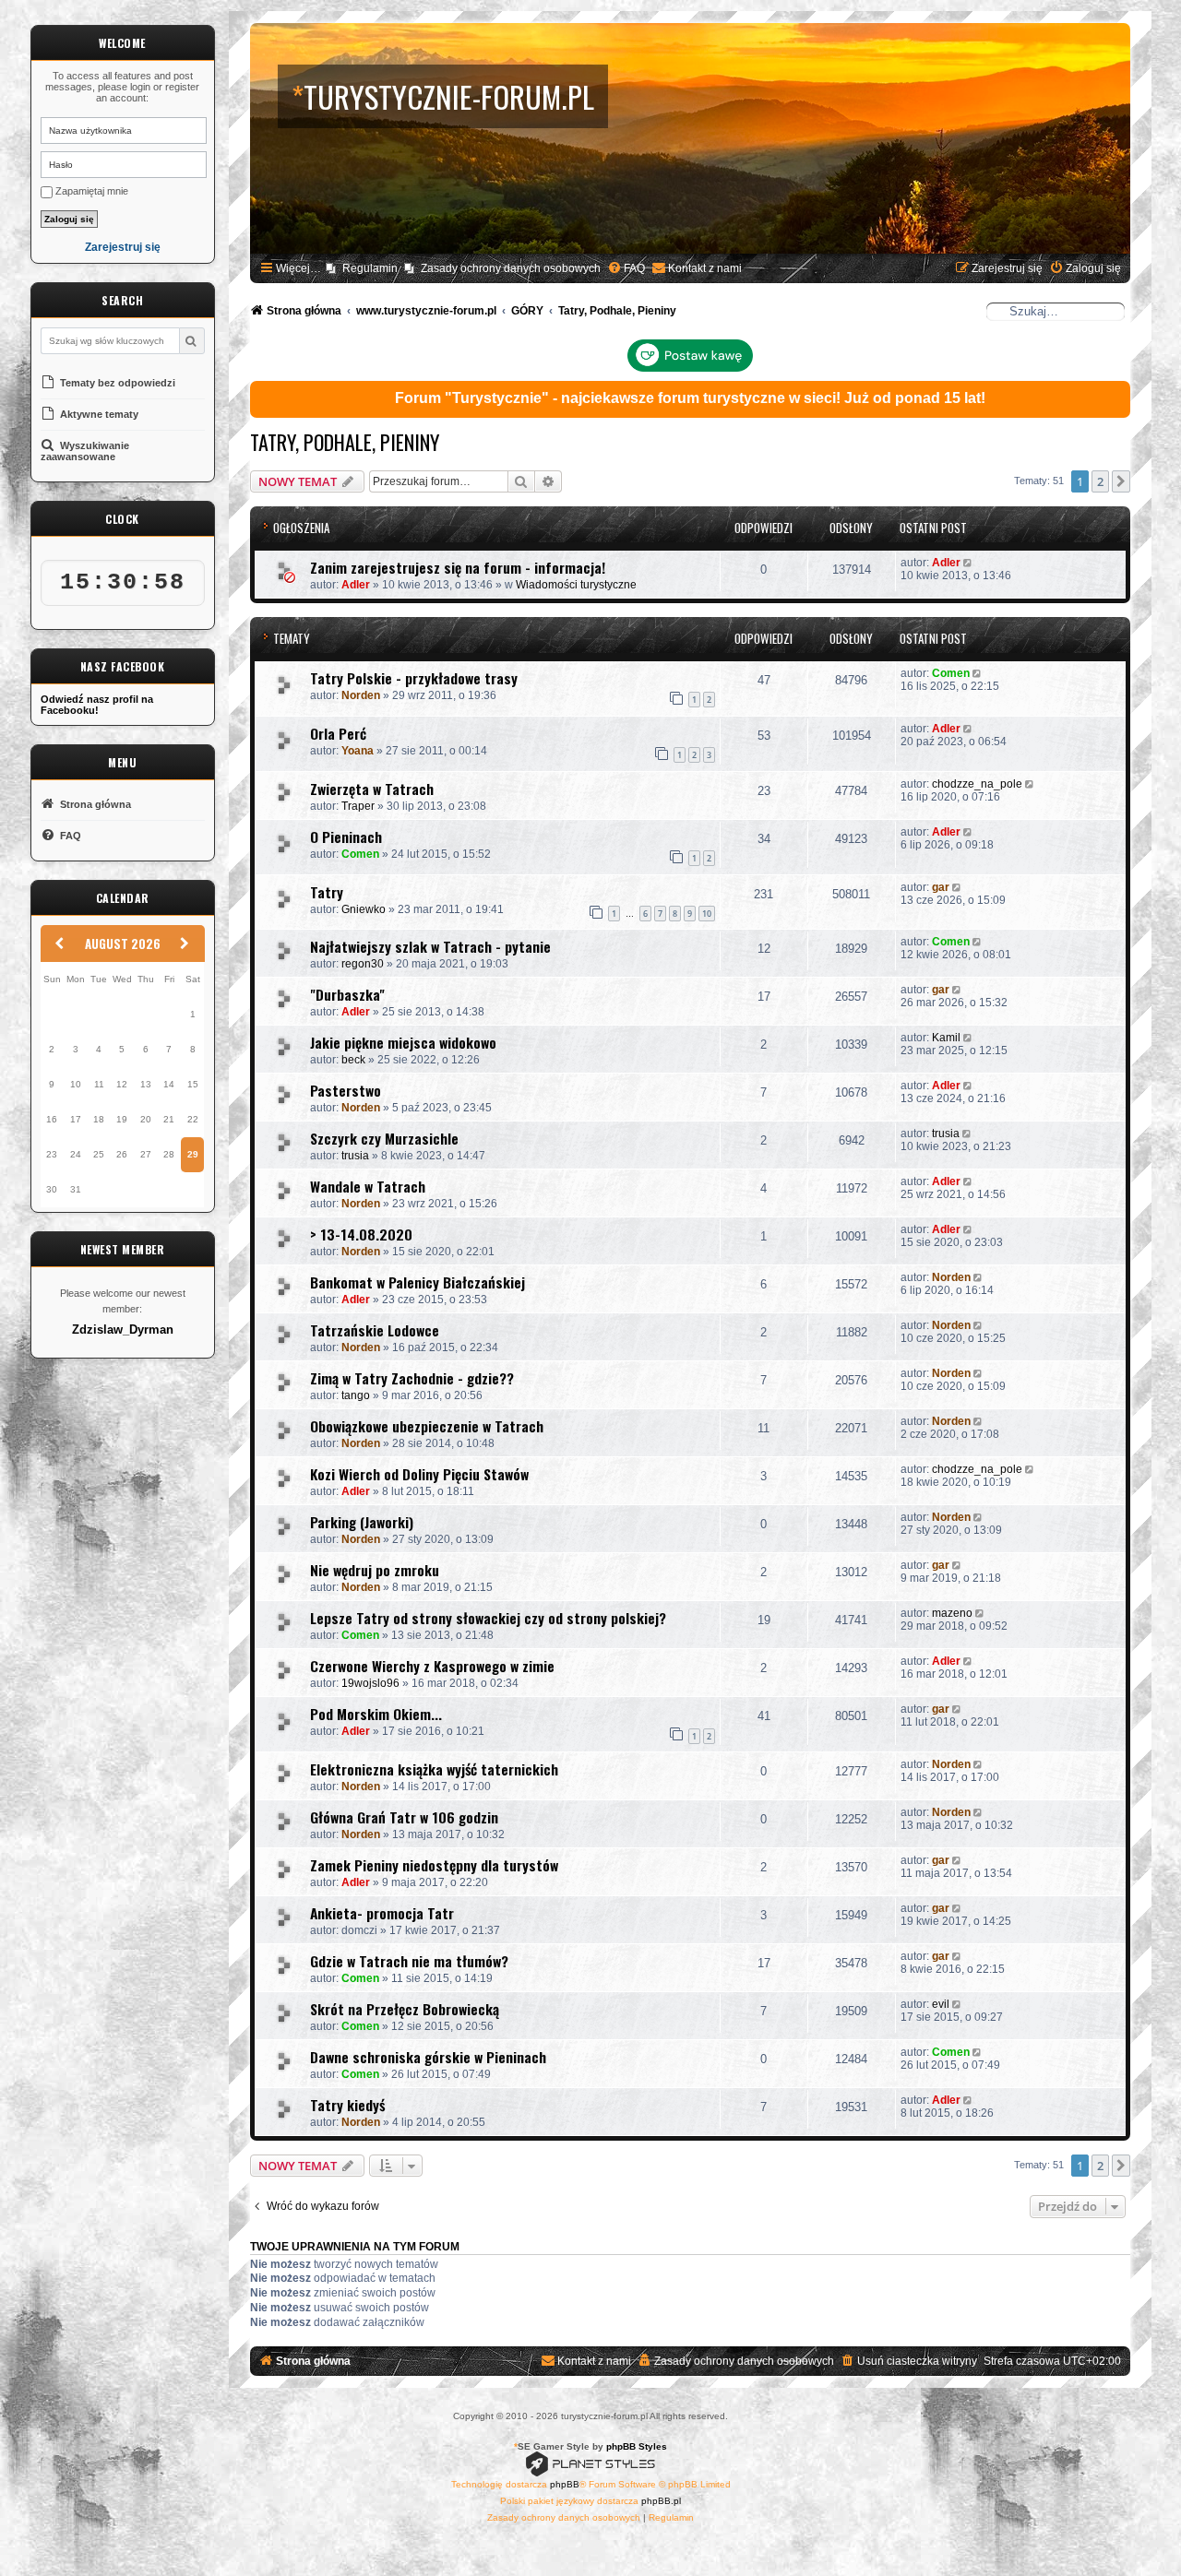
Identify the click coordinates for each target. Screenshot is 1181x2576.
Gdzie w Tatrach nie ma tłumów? (409, 1961)
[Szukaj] (191, 341)
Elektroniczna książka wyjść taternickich (434, 1769)
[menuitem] (626, 269)
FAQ (69, 836)
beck (353, 1060)
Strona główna (94, 804)
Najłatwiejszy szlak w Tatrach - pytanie (430, 946)
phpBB (565, 2484)
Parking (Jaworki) (362, 1522)
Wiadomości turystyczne (576, 585)
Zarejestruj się (123, 248)
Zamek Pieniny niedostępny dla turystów (434, 1865)
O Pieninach (346, 837)
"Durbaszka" (347, 994)
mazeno (952, 1613)
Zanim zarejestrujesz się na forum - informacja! (458, 567)
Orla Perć (338, 733)
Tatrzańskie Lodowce (375, 1330)
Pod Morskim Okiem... (376, 1714)
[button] (1121, 481)
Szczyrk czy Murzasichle (384, 1138)
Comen (951, 673)
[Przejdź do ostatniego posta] (969, 563)
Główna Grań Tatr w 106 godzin (404, 1817)
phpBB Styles (637, 2446)
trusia (355, 1156)
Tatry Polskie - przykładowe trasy (414, 678)
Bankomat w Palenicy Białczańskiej (418, 1282)
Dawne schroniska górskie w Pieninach (428, 2057)
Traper (358, 806)
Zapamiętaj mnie (90, 191)
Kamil (946, 1038)
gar (941, 887)
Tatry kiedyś (347, 2105)
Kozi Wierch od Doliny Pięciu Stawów (419, 1474)
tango (356, 1395)
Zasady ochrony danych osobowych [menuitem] (511, 268)
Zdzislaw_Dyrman (123, 1330)
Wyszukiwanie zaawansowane (85, 451)
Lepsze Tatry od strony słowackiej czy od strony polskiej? (488, 1618)
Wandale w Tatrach (368, 1186)
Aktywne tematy (98, 414)
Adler (356, 585)
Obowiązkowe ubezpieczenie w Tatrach (427, 1426)
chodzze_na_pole (977, 784)
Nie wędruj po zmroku (375, 1570)
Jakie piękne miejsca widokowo (403, 1042)
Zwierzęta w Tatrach (372, 789)
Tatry (327, 892)
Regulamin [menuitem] (370, 268)
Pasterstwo (346, 1090)
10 (707, 914)
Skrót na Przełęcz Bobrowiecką (405, 2009)
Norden (361, 695)
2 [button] (1100, 481)
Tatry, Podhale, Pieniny (345, 442)
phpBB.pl (661, 2501)
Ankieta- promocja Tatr (382, 1913)
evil (941, 2004)
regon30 (363, 964)
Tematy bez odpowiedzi (116, 383)
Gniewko (364, 909)
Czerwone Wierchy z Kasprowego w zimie (432, 1666)
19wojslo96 (370, 1683)
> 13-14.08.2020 (361, 1234)
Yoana (358, 751)
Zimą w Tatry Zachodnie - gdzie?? (412, 1378)
